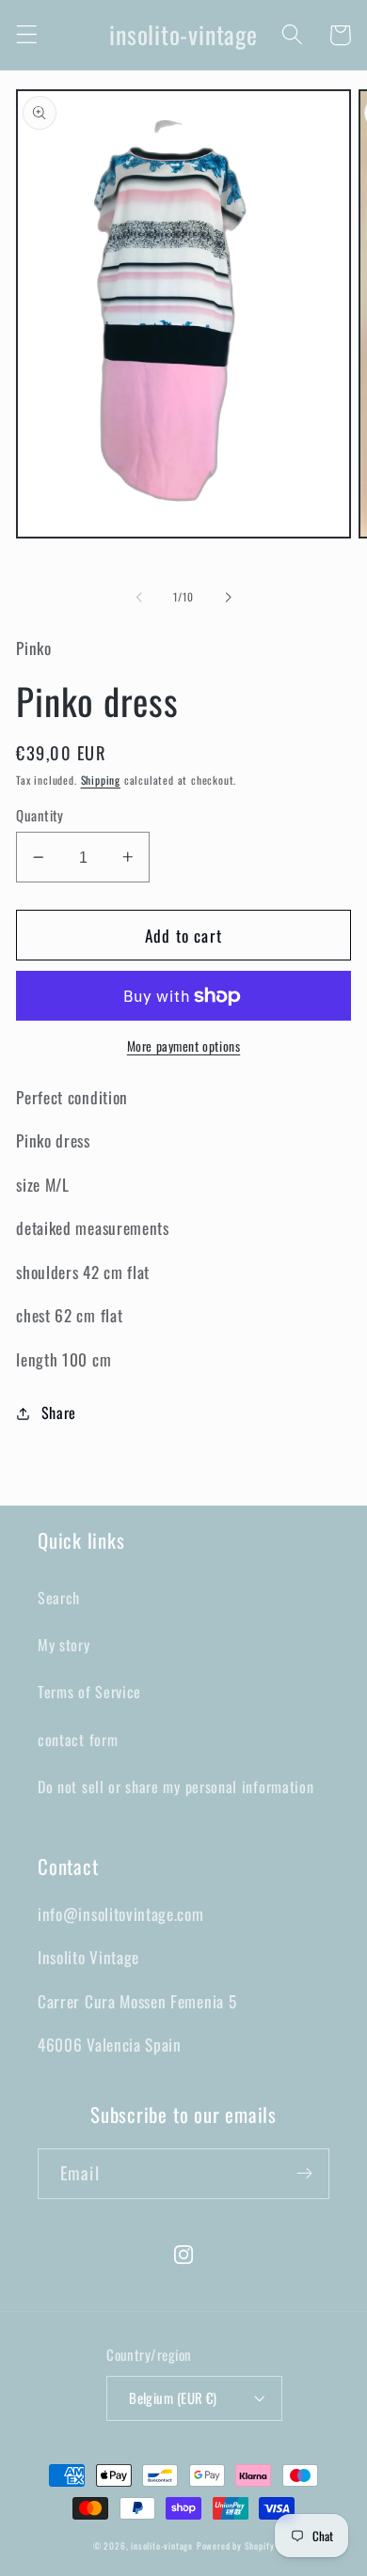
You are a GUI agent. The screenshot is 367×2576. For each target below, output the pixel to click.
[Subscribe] (304, 2174)
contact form (78, 1740)
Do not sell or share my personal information (176, 1787)
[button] (27, 35)
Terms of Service (89, 1692)
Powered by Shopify (236, 2546)
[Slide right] (228, 598)
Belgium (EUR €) (173, 2397)
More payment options (184, 1046)
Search (59, 1598)
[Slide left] (139, 598)
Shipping (101, 780)
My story (64, 1645)
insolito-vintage (162, 2546)
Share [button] (59, 1413)
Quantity (40, 815)
